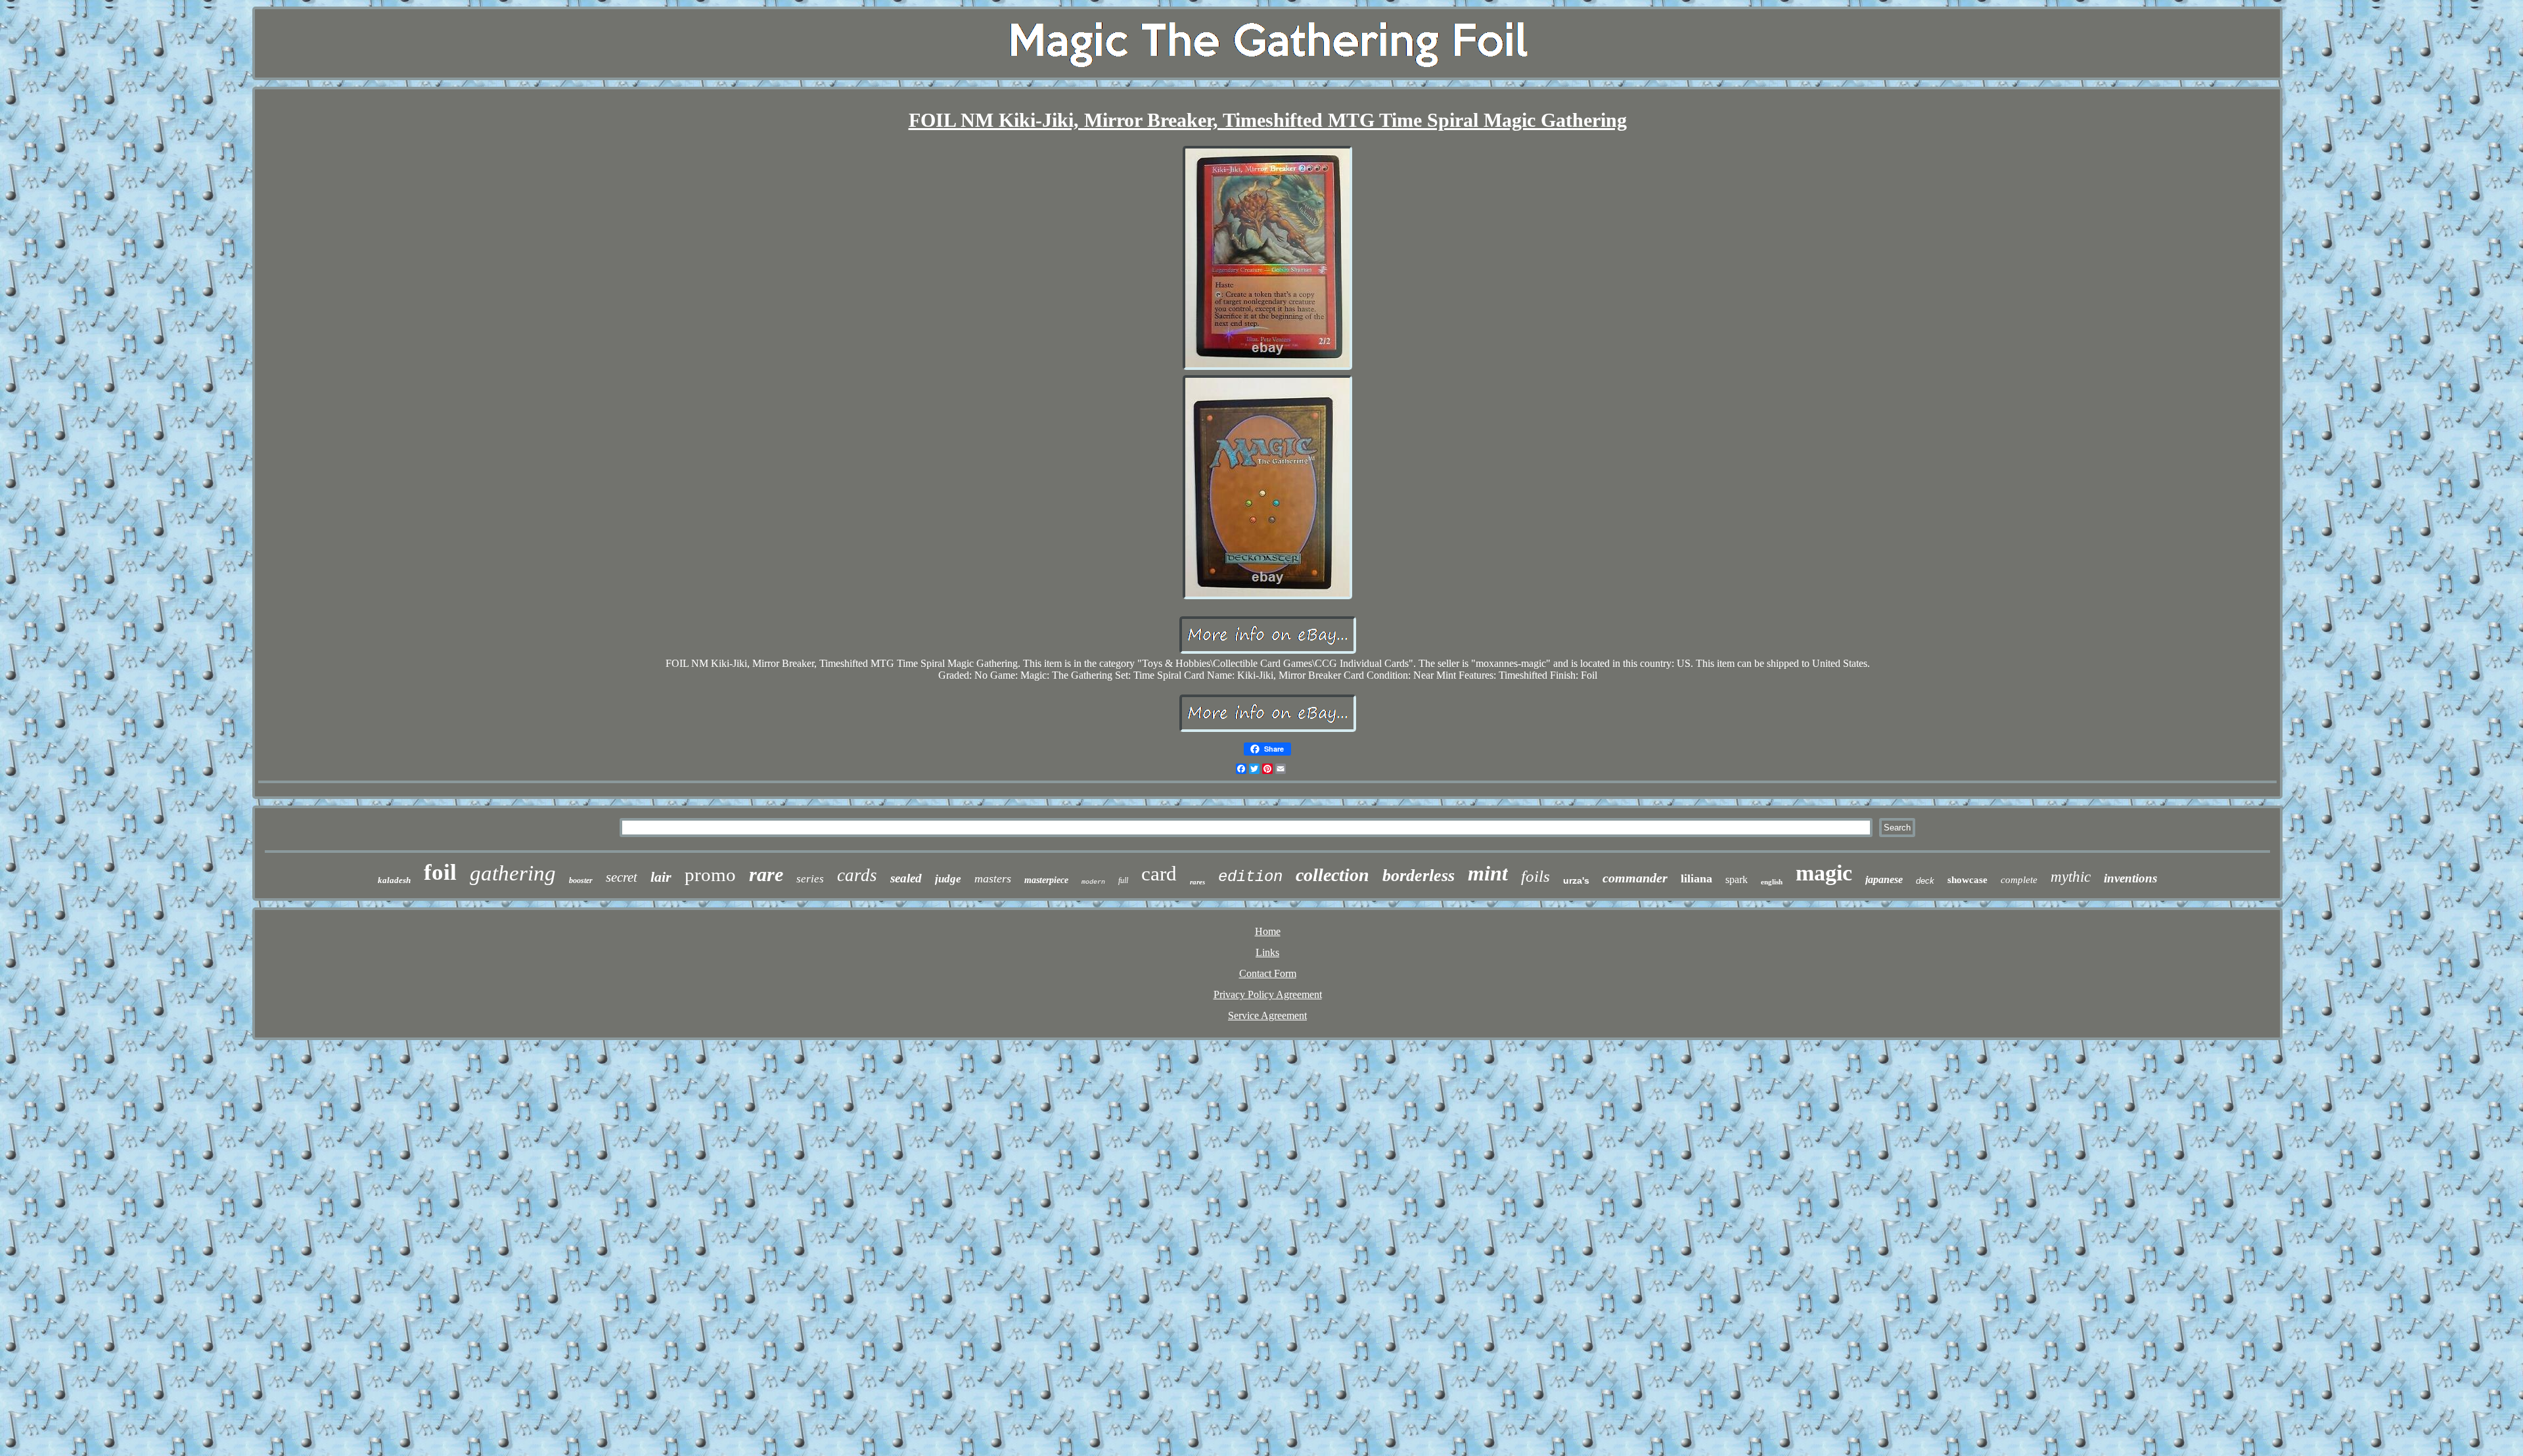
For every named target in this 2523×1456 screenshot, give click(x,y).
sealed (906, 878)
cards (857, 875)
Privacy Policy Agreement (1268, 994)
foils (1535, 876)
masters (993, 878)
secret (622, 877)
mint (1488, 873)
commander (1635, 878)
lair (661, 877)
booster (581, 880)
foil (440, 872)
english (1772, 882)
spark (1737, 879)
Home (1268, 931)
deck (1925, 881)
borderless (1419, 876)
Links (1267, 952)
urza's (1576, 880)
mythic (2071, 877)
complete (2019, 880)
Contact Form (1268, 973)
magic (1824, 873)
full (1123, 880)
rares (1197, 882)
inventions (2130, 878)
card (1159, 874)
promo (710, 875)
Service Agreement (1267, 1015)
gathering (513, 873)
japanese (1884, 879)
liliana (1696, 878)
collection (1332, 875)
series (810, 879)
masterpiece (1046, 880)
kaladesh (394, 880)
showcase (1967, 880)
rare (766, 874)
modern (1093, 882)
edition (1250, 877)
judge (948, 879)
